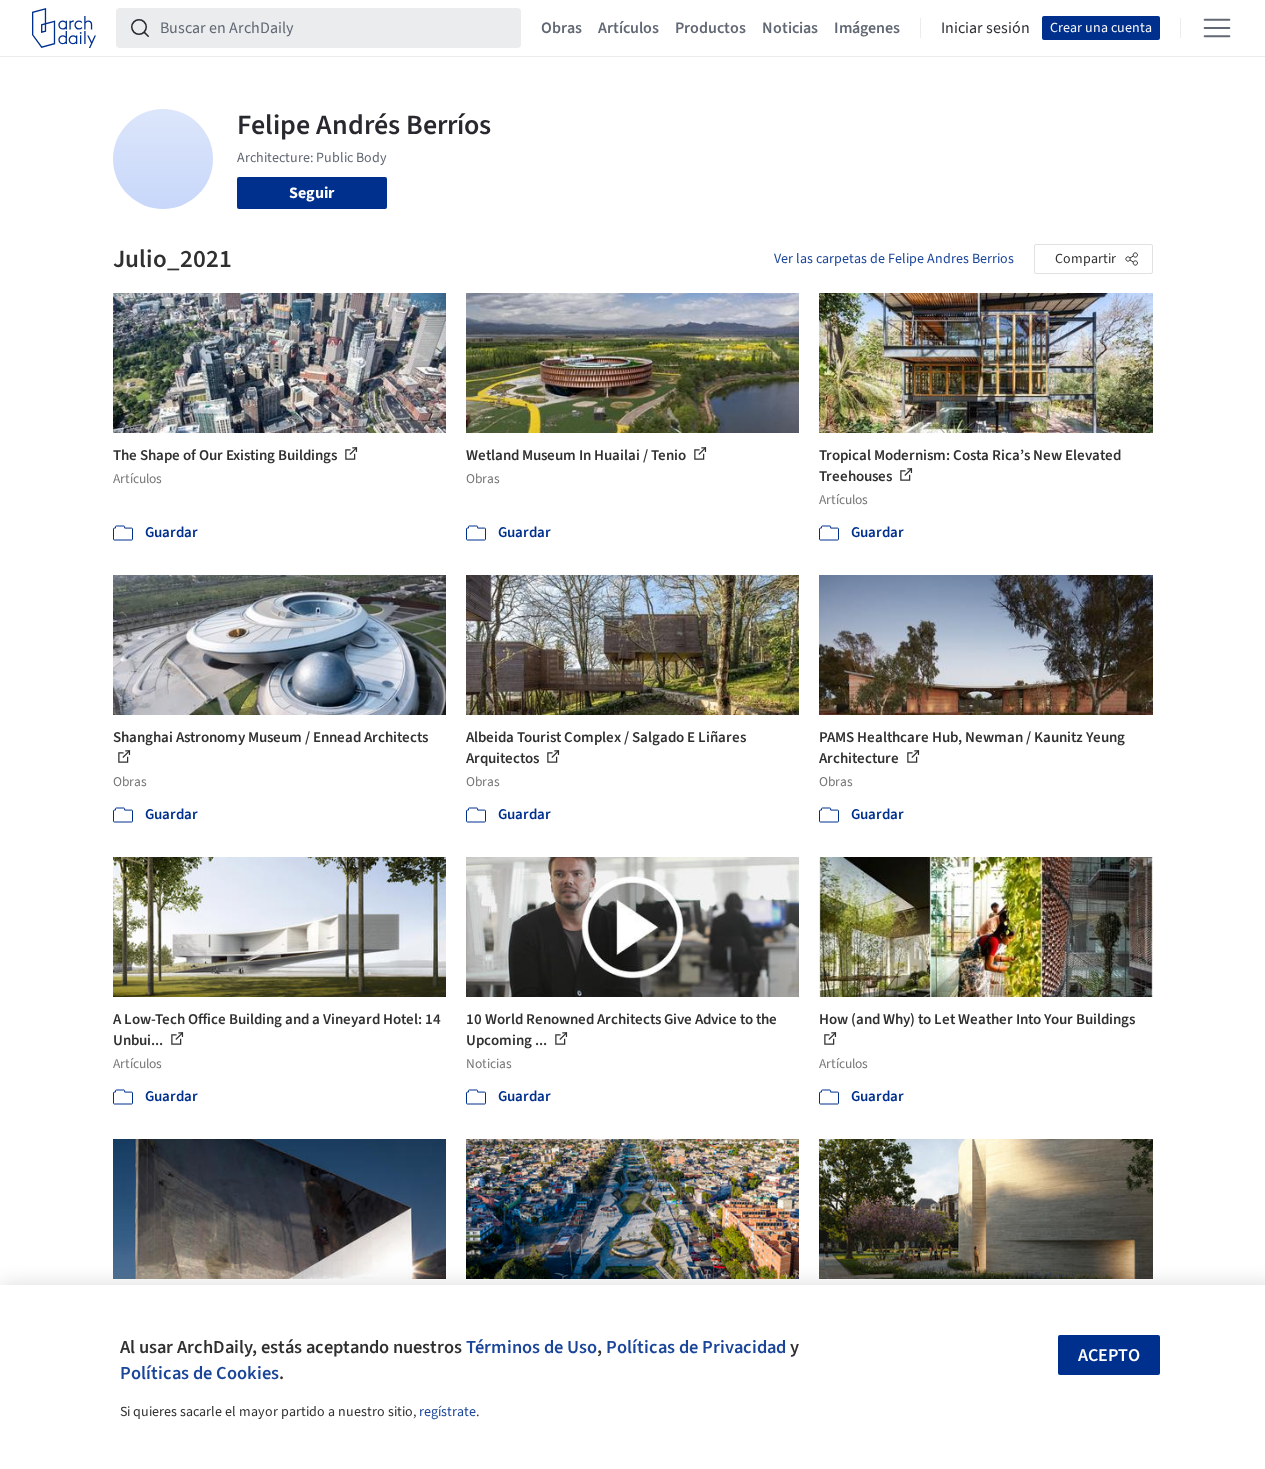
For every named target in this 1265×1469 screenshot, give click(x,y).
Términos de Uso (531, 1347)
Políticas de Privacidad (696, 1347)
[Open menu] (1217, 28)
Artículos (628, 28)
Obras (561, 28)
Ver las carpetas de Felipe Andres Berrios (894, 259)
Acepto (1109, 1355)
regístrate (447, 1412)
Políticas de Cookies (199, 1373)
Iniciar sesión (985, 28)
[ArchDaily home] (64, 28)
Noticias (790, 28)
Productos (710, 28)
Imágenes (867, 28)
